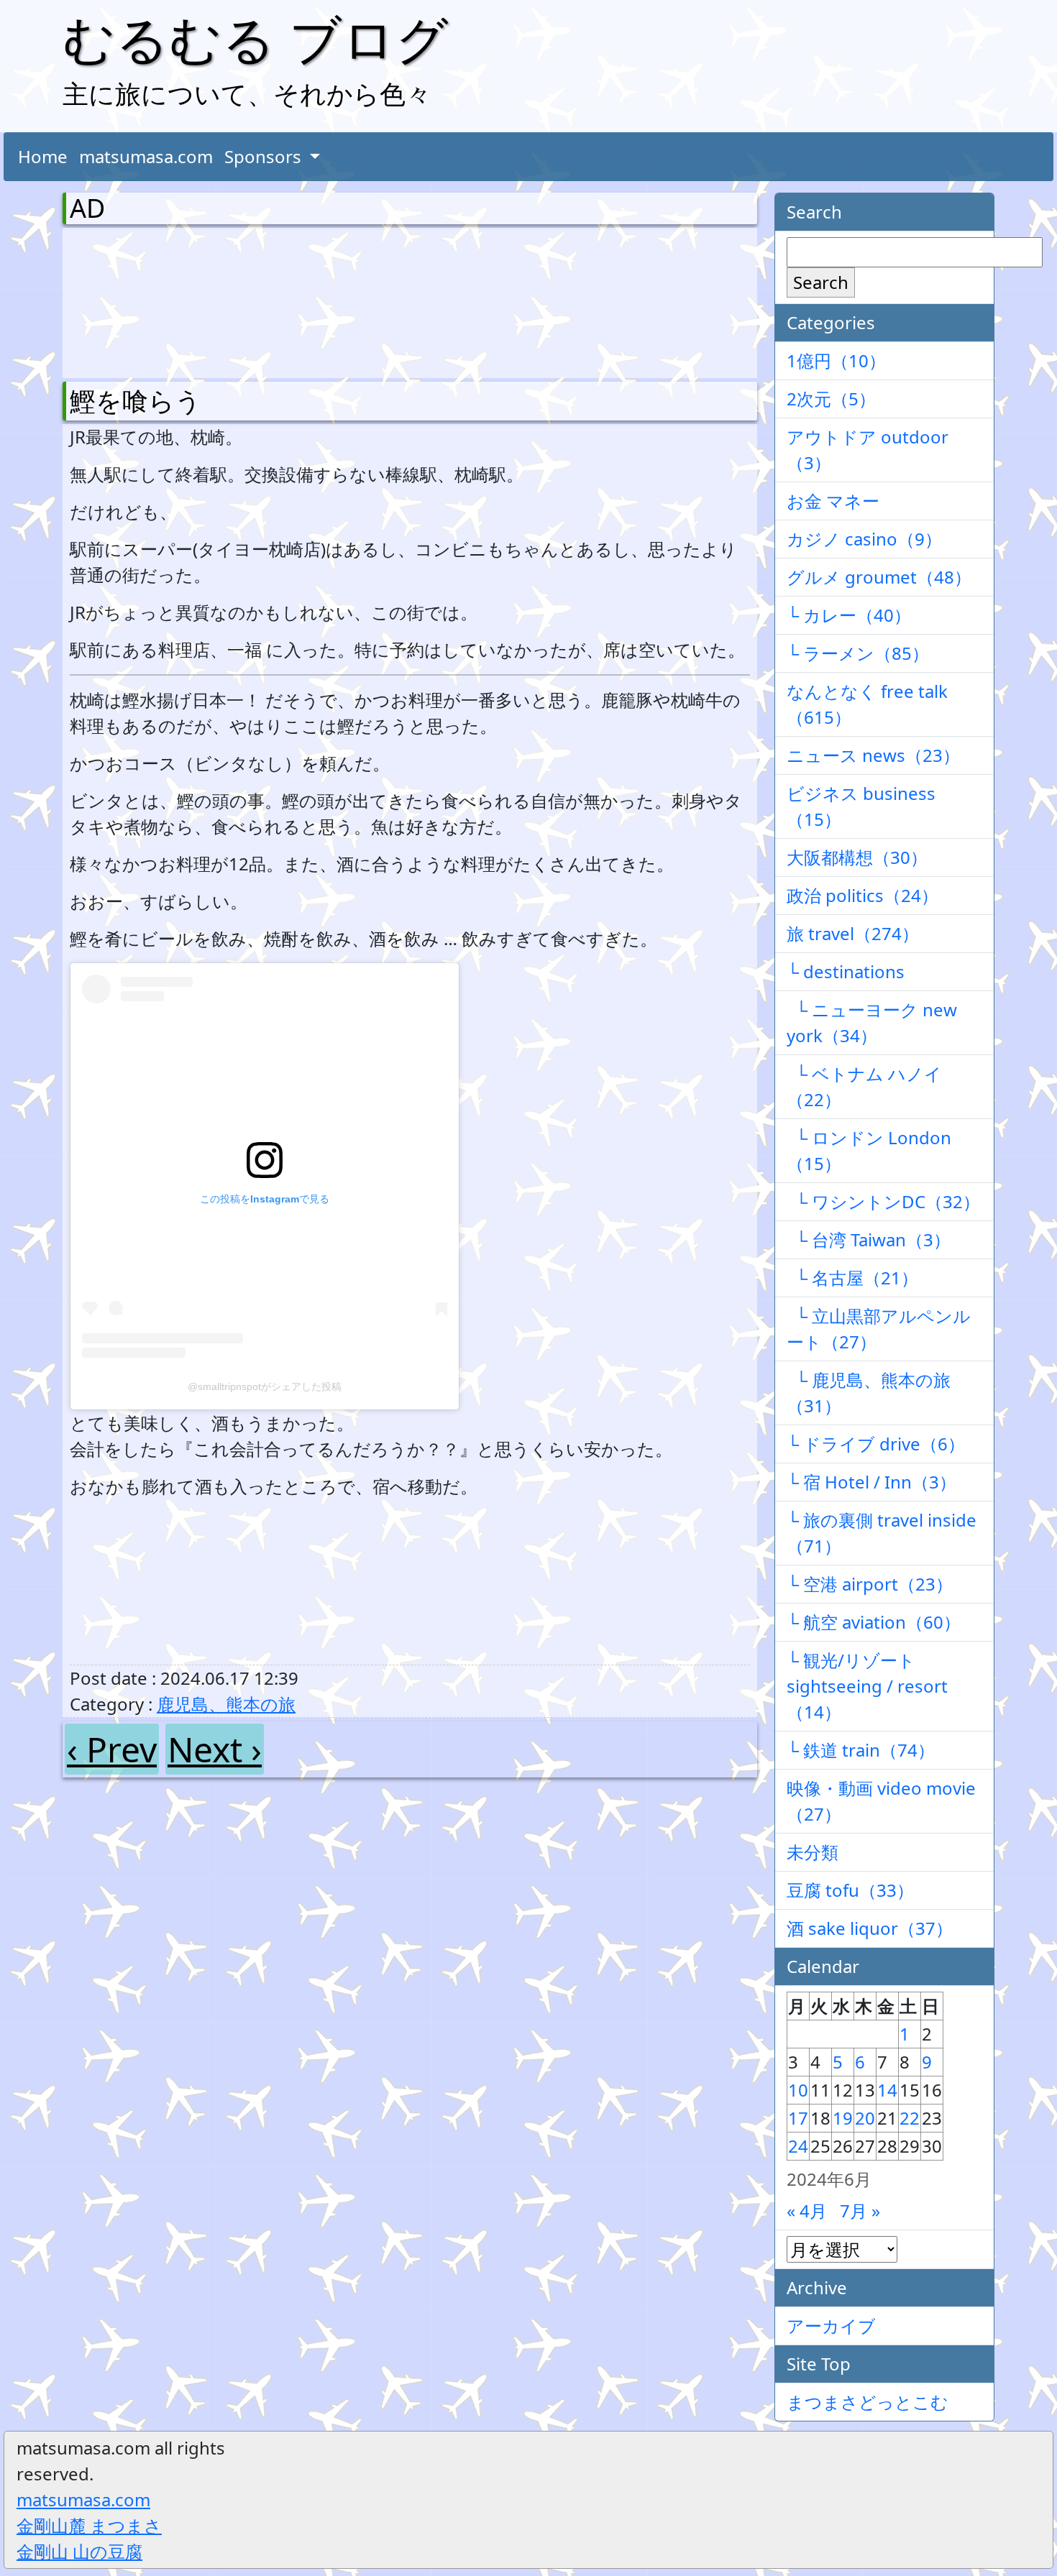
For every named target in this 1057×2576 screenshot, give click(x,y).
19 (843, 2118)
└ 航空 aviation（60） (874, 1622)
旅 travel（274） (853, 933)
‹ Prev (112, 1749)
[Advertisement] (145, 300)
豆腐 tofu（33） (850, 1890)
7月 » (860, 2211)
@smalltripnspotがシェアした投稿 (265, 1386)
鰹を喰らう (136, 401)
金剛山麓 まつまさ (89, 2525)
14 (887, 2090)
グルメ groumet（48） (879, 577)
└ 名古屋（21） (852, 1278)
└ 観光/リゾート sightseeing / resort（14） (867, 1686)
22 (910, 2118)
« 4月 (807, 2211)
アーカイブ (831, 2326)
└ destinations (846, 971)
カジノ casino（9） (864, 539)
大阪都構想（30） (857, 857)
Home (43, 156)
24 (798, 2146)
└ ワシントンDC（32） (883, 1201)
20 (865, 2118)
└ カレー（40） (849, 615)
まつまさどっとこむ (868, 2402)
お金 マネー (833, 501)
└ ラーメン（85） (858, 653)
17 (798, 2118)
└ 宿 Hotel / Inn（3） (871, 1482)
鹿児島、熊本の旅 (226, 1704)
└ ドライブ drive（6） (876, 1444)
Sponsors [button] (265, 156)
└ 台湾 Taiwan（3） (869, 1239)
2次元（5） (831, 399)
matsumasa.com (146, 156)
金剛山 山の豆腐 (79, 2551)
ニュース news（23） (873, 755)
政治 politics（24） (862, 895)
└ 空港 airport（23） (870, 1584)
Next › (215, 1749)
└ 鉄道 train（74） (861, 1750)
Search (821, 282)
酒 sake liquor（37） (870, 1928)
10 (798, 2090)
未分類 (813, 1852)
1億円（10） (836, 360)
